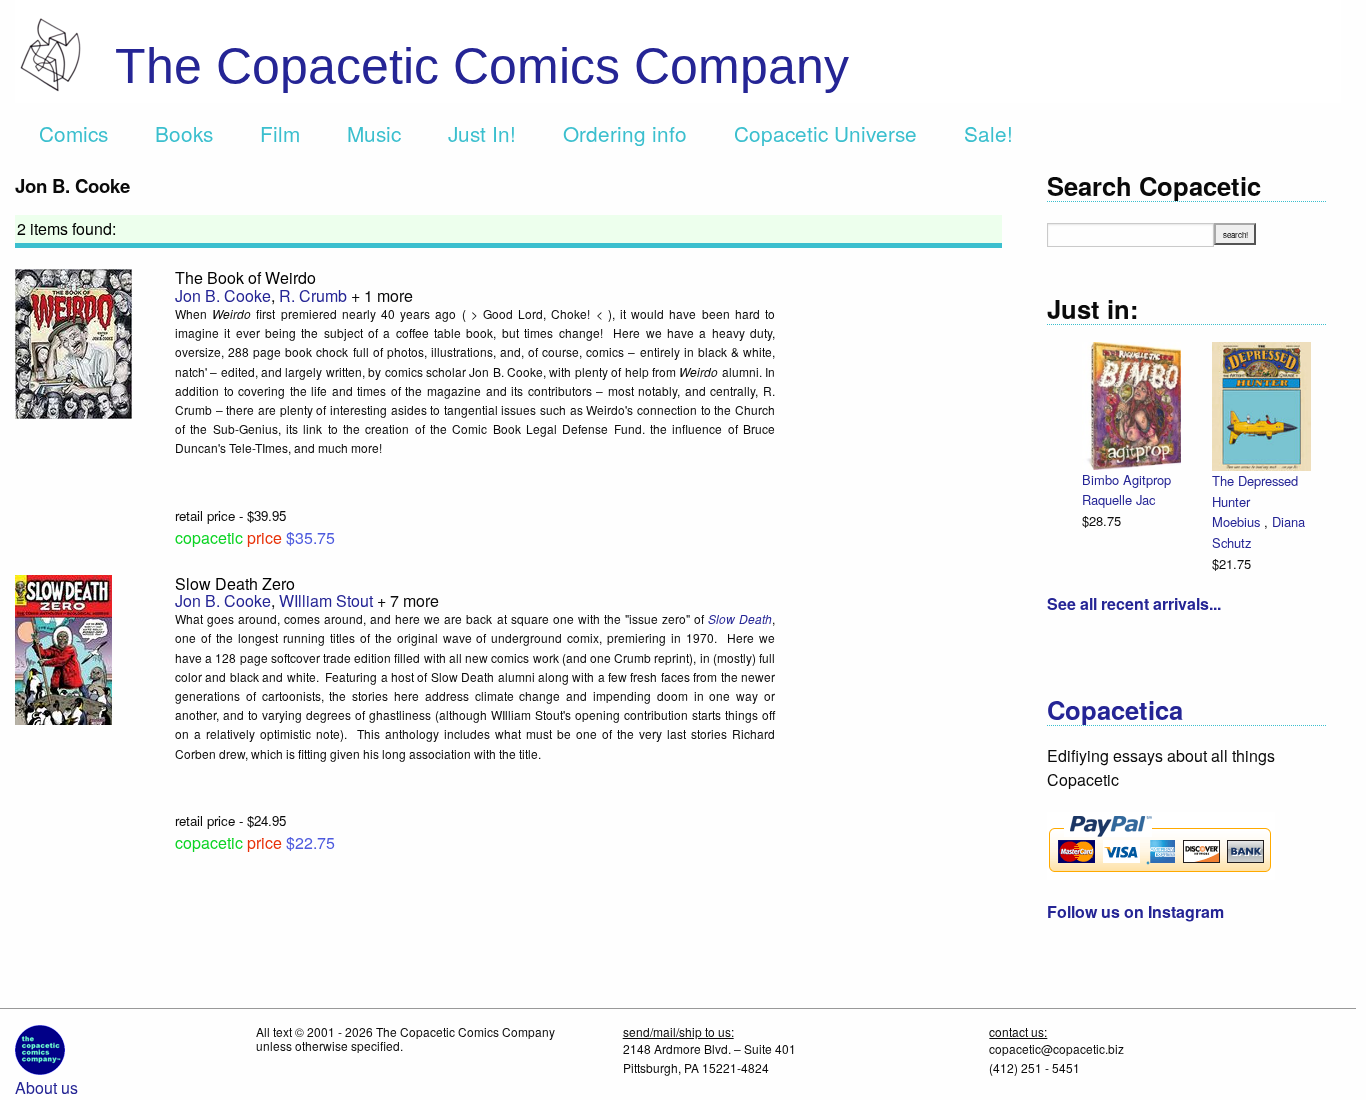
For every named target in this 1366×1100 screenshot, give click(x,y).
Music (374, 133)
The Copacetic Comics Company (482, 66)
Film (280, 133)
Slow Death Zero (235, 583)
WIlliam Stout (326, 600)
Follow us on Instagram (1135, 911)
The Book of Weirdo (245, 277)
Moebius (1238, 521)
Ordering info (625, 133)
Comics (73, 133)
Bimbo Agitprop (1126, 479)
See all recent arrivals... (1134, 603)
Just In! (482, 133)
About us (46, 1087)
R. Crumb (313, 295)
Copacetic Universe (825, 133)
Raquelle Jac (1118, 499)
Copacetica (1115, 709)
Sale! (988, 133)
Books (184, 133)
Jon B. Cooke (223, 295)
